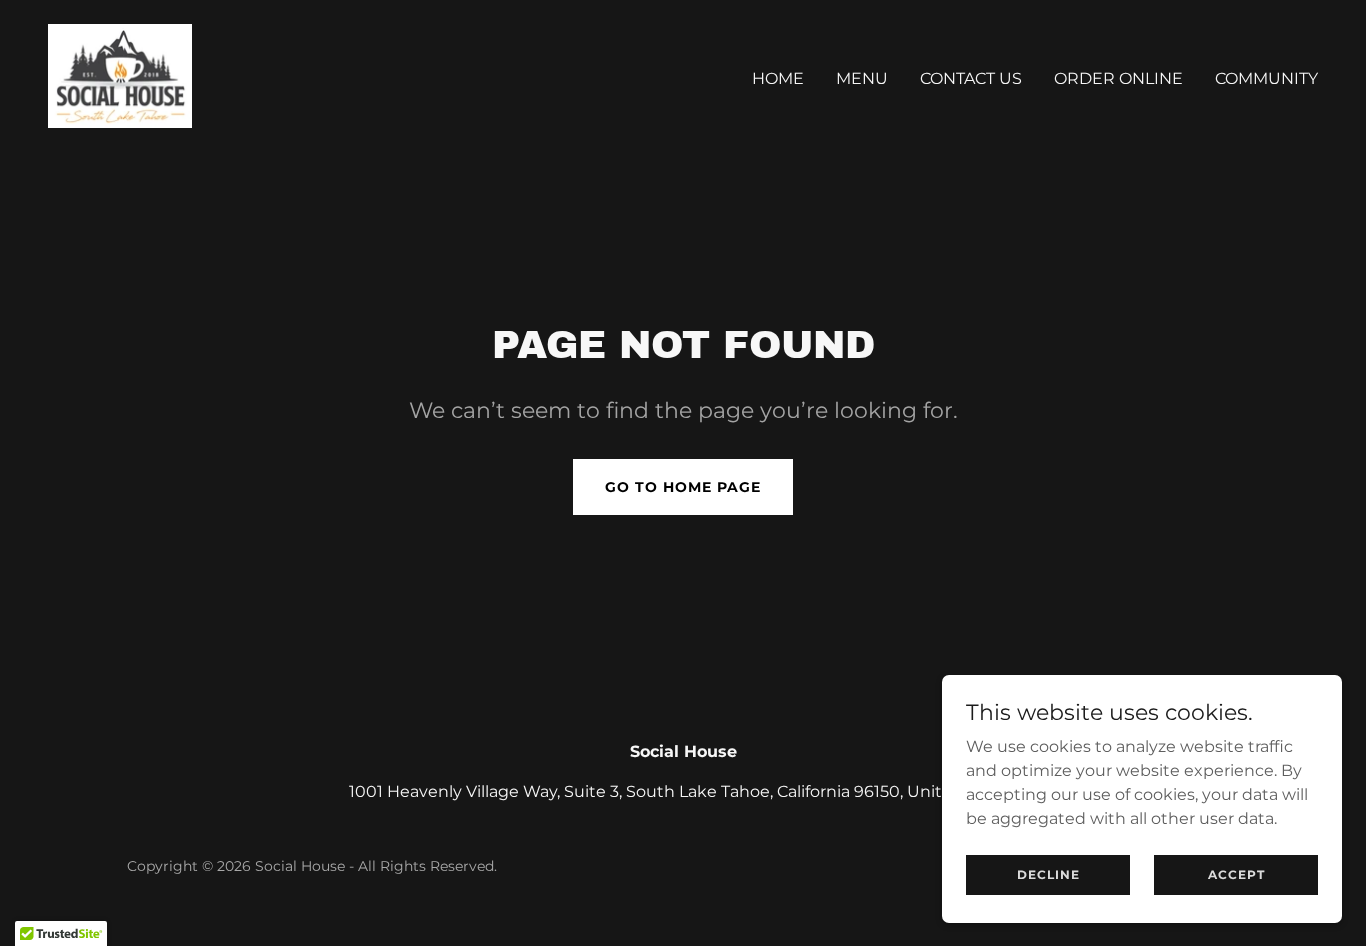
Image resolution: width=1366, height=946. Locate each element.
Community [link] (1266, 78)
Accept (1236, 874)
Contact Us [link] (971, 78)
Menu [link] (862, 78)
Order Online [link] (1118, 78)
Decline (1048, 874)
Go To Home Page (683, 487)
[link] (120, 74)
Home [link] (778, 78)
